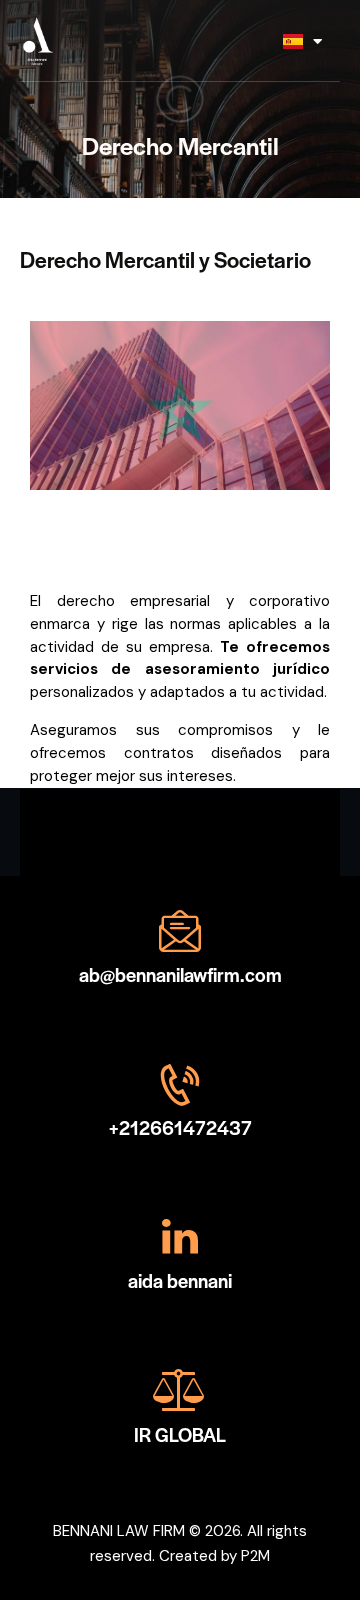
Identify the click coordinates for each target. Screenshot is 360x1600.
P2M (255, 1556)
